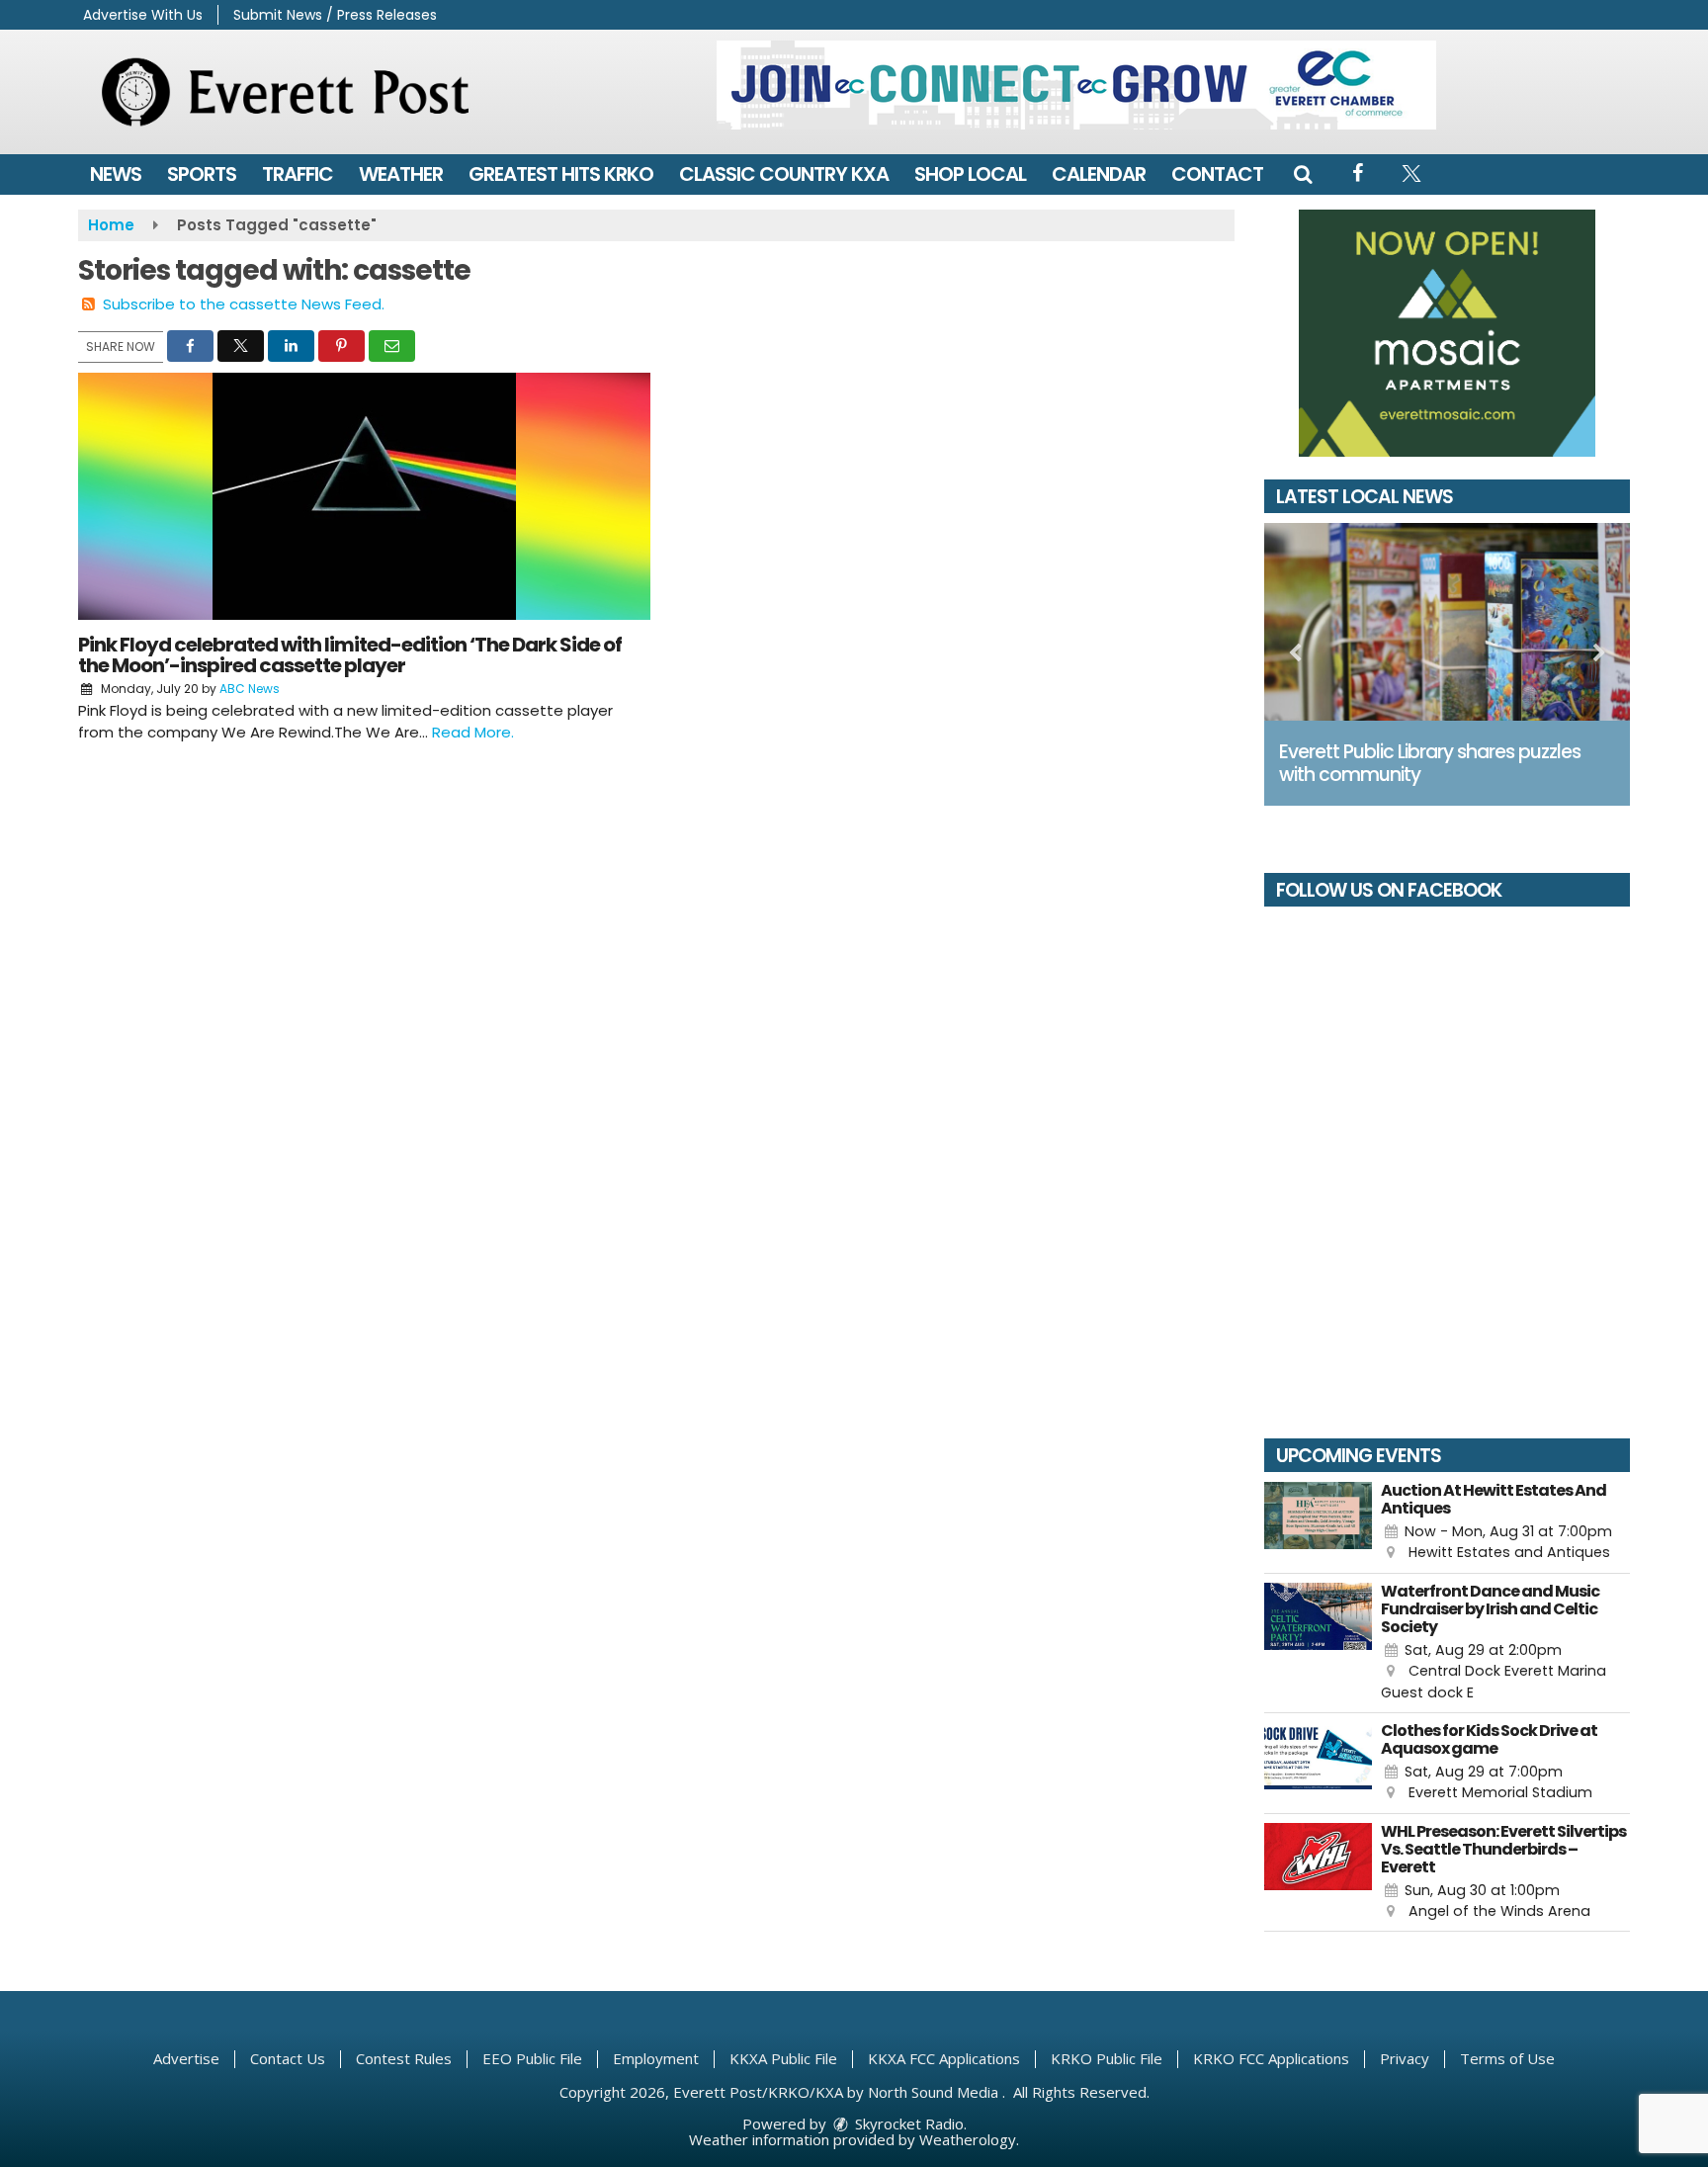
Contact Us (288, 2058)
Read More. (473, 732)
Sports (202, 174)
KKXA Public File (783, 2058)
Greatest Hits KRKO (561, 174)
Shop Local (970, 174)
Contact (1217, 174)
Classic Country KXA (784, 174)
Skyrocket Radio (907, 2124)
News (116, 174)
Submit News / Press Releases (335, 15)
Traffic (298, 174)
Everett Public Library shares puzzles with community (1430, 763)
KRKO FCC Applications (1271, 2058)
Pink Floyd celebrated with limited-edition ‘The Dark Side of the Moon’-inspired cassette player (350, 655)
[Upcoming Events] (1318, 1523)
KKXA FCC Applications (944, 2058)
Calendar (1099, 174)
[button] (1303, 174)
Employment (656, 2058)
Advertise (186, 2058)
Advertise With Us (143, 15)
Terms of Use (1507, 2058)
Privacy (1405, 2058)
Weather (401, 174)
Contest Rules (404, 2058)
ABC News (250, 689)
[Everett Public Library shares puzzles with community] (1447, 622)
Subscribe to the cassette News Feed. (244, 304)
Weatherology (968, 2139)
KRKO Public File (1107, 2058)
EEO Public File (532, 2058)
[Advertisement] (1076, 85)
